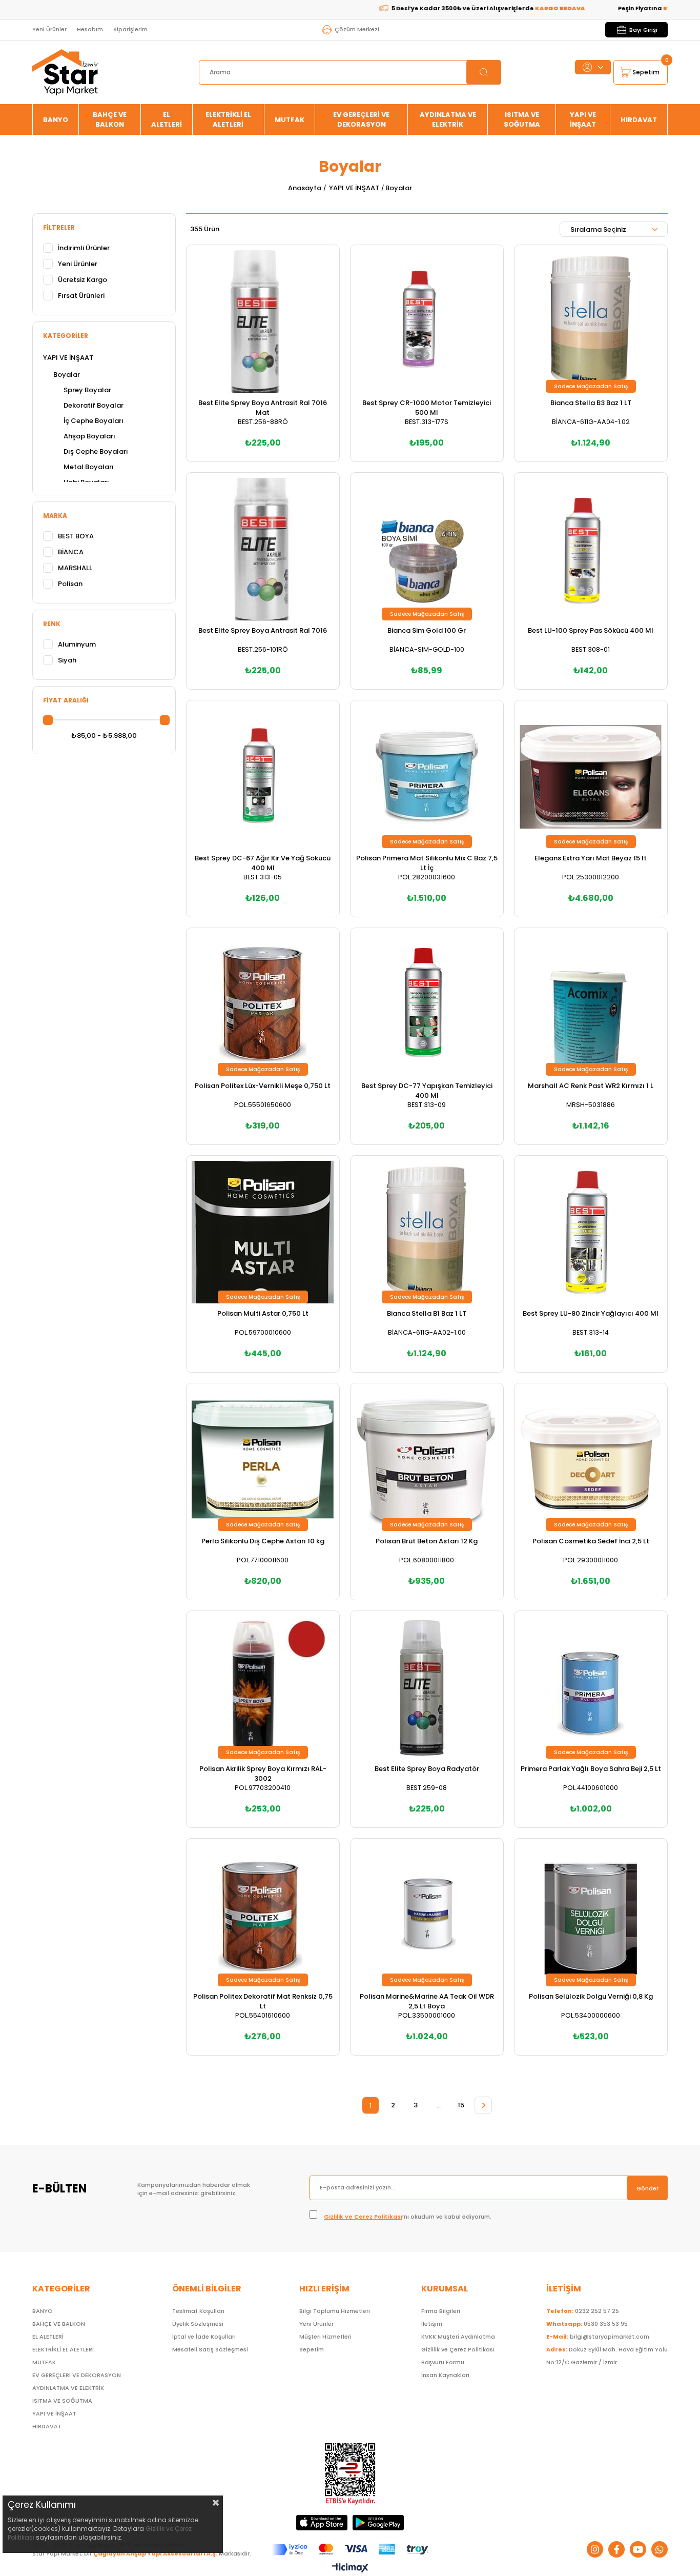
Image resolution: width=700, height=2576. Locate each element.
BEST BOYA (76, 536)
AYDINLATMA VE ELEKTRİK (448, 119)
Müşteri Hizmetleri (325, 2337)
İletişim (432, 2324)
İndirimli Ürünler (84, 248)
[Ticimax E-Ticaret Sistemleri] (350, 2569)
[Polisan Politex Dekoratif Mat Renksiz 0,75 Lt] (263, 1915)
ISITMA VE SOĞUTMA (522, 119)
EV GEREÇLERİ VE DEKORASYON (361, 119)
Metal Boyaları (89, 467)
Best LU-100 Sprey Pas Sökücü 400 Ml (591, 630)
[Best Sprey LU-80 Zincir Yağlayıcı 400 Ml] (591, 1232)
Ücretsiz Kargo (83, 280)
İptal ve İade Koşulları (204, 2337)
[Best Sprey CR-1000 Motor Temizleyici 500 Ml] (427, 321)
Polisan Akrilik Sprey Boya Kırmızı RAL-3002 (263, 1774)
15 (461, 2105)
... (438, 2105)
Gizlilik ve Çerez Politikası (363, 2217)
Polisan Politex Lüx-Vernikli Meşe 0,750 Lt (263, 1086)
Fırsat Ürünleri (81, 296)
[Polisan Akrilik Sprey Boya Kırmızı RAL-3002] (263, 1687)
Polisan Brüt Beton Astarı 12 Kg (427, 1541)
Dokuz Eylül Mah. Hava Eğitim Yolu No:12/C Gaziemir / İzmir (607, 2356)
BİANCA (71, 552)
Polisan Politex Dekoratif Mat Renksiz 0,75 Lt (263, 2001)
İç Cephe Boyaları (94, 421)
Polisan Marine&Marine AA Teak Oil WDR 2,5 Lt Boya (427, 2001)
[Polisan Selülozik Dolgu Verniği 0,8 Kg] (591, 1915)
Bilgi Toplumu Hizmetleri (335, 2311)
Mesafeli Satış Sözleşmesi (210, 2349)
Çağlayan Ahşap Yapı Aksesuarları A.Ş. (155, 2553)
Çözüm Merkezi (357, 29)
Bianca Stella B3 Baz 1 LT (591, 403)
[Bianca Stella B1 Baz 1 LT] (427, 1232)
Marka (55, 516)
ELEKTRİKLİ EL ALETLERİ (228, 119)
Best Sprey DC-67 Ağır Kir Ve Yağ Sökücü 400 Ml (263, 863)
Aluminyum (77, 644)
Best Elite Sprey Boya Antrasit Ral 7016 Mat (263, 408)
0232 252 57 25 (583, 2311)
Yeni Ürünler (49, 29)
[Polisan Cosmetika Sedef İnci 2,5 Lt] (591, 1460)
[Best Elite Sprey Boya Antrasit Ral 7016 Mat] (263, 321)
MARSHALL (75, 568)
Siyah (67, 660)
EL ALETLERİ (167, 119)
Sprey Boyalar (87, 390)
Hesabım (90, 29)
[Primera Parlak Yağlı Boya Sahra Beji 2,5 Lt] (591, 1687)
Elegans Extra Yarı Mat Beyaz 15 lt (591, 858)
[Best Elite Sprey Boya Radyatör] (427, 1687)
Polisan (70, 584)
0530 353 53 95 (587, 2324)
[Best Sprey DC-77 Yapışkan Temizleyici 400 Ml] (427, 1004)
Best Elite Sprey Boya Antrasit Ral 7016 (263, 630)
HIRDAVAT (639, 120)
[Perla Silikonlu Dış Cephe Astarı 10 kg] (263, 1460)
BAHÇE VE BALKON (110, 119)
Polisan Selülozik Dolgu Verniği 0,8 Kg (591, 1996)
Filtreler (59, 227)
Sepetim (312, 2349)
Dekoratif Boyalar (94, 405)
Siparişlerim (130, 29)
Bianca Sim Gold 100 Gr (427, 630)
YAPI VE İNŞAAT (583, 119)
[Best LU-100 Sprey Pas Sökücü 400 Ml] (591, 549)
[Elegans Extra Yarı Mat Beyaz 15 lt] (591, 777)
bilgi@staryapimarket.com (598, 2337)
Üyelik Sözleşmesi (198, 2324)
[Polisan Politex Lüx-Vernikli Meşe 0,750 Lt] (263, 1004)
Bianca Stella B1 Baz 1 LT (427, 1313)
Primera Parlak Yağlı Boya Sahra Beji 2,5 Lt (591, 1769)
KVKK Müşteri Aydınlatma (458, 2337)
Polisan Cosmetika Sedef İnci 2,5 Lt (591, 1541)
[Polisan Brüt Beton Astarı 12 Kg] (427, 1460)
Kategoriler (66, 336)
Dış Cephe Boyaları (96, 451)
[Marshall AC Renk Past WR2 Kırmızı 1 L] (591, 1004)
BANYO (56, 120)
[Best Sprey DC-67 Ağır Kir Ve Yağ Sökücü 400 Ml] (263, 777)
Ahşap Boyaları (89, 436)
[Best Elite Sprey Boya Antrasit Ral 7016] (263, 549)
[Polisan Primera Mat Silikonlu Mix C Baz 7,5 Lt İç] (427, 777)
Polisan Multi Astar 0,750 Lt (263, 1313)
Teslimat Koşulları (198, 2311)
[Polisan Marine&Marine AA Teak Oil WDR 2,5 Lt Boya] (427, 1915)
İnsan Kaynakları (445, 2375)
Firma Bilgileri (441, 2311)
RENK (52, 624)
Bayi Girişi (643, 30)
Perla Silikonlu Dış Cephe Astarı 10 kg (263, 1541)
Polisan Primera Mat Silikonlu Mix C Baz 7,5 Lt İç (427, 863)
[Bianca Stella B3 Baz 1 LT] (591, 321)
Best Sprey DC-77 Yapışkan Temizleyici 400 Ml (427, 1091)
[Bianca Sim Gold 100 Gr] (427, 549)
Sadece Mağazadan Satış (591, 386)
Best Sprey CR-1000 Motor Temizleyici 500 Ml (427, 408)
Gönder (647, 2188)
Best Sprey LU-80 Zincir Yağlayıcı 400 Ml (591, 1313)
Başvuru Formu (443, 2362)
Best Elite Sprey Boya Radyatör (427, 1769)
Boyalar (67, 375)
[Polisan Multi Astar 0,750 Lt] (263, 1232)
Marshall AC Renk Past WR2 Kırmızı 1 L (591, 1086)
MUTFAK (290, 120)
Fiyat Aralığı (66, 700)
